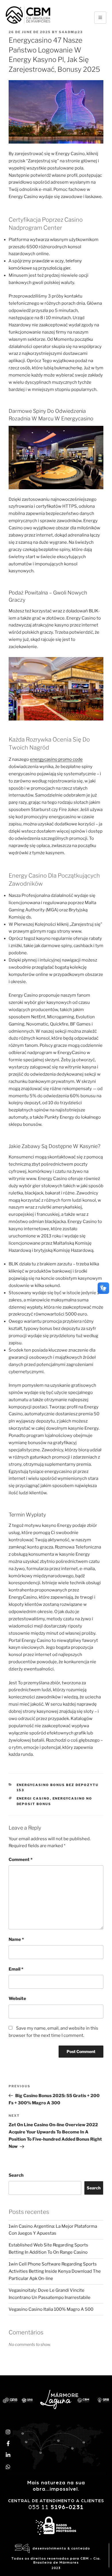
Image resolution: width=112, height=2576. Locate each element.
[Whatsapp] (8, 2467)
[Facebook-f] (8, 2443)
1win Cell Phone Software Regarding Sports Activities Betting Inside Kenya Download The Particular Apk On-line (55, 2271)
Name (16, 1939)
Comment (21, 1860)
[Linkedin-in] (8, 2455)
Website (17, 1999)
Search (16, 2175)
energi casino (33, 1798)
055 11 (56, 2507)
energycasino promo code (56, 759)
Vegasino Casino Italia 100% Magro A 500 (51, 2309)
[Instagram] (8, 2432)
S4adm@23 (71, 32)
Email (16, 1969)
